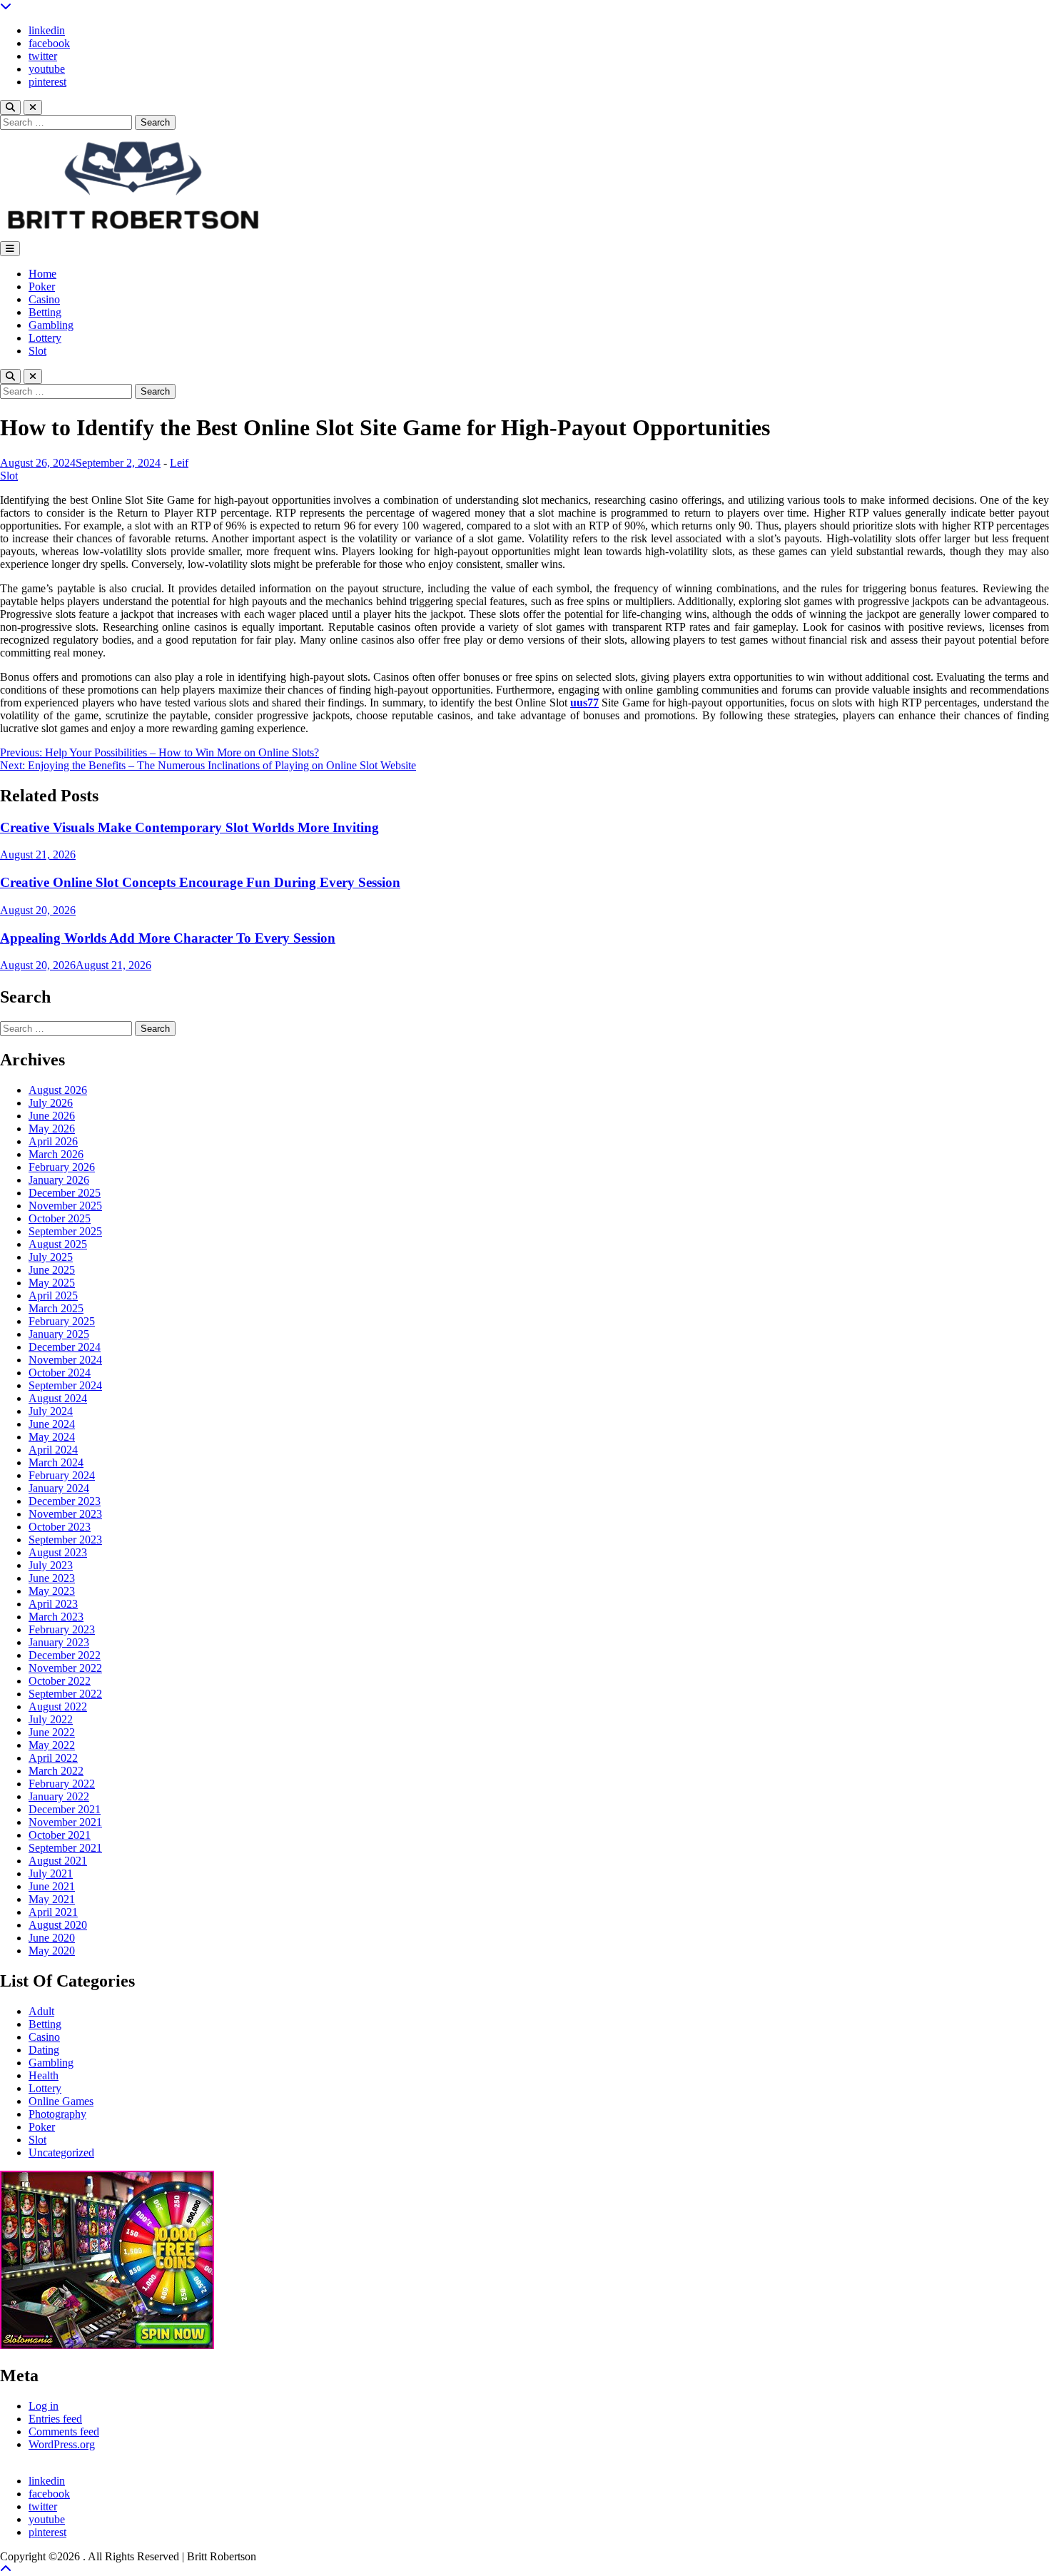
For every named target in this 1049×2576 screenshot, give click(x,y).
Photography (57, 2114)
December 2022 (65, 1655)
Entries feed (55, 2419)
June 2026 (52, 1116)
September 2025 (65, 1231)
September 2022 (65, 1694)
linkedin (47, 30)
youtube (47, 69)
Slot (37, 351)
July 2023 (51, 1565)
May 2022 (52, 1745)
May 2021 (52, 1899)
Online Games (61, 2101)
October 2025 (60, 1218)
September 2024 (65, 1385)
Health (44, 2075)
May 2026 (52, 1129)
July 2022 (51, 1719)
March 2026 (56, 1154)
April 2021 (53, 1912)
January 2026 (59, 1180)
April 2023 (53, 1604)
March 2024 (56, 1462)
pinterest (47, 82)
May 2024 (52, 1437)
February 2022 (62, 1784)
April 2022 (53, 1758)
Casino (44, 299)
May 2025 (52, 1283)
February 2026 (62, 1167)
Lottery (45, 338)
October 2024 (60, 1373)
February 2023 (62, 1629)
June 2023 (52, 1578)
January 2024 (59, 1488)
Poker (42, 286)
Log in (44, 2406)
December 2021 (65, 1809)
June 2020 (52, 1938)
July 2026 (51, 1103)
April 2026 (53, 1141)
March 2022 (56, 1771)
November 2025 (65, 1206)
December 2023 (65, 1501)
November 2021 (65, 1822)
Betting (45, 312)
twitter (43, 56)
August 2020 (58, 1925)
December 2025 (65, 1193)
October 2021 (60, 1835)
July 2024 (51, 1411)
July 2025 (51, 1257)
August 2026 (58, 1090)
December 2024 (65, 1347)
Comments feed (64, 2432)
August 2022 (58, 1707)
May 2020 (52, 1951)
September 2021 (65, 1848)
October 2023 (60, 1527)
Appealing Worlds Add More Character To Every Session (168, 938)
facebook (49, 43)
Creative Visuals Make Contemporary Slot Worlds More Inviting (189, 827)
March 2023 (56, 1617)
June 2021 (52, 1886)
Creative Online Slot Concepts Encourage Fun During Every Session (200, 882)
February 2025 (62, 1321)
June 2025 (52, 1270)
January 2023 (59, 1642)
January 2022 (59, 1796)
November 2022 (65, 1668)
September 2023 (65, 1540)
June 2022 (52, 1732)
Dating (44, 2050)
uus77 (584, 703)
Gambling (51, 325)
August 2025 (58, 1244)
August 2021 (58, 1861)
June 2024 (52, 1424)
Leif (179, 463)
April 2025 (53, 1295)
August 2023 (58, 1552)
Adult (41, 2011)
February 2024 (62, 1475)
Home (42, 274)
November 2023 (65, 1514)
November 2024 (65, 1360)
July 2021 (51, 1873)
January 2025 (59, 1334)
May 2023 (52, 1591)
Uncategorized (61, 2152)
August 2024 (58, 1398)
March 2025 (56, 1308)
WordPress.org (62, 2444)
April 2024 (53, 1450)
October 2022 (60, 1681)
